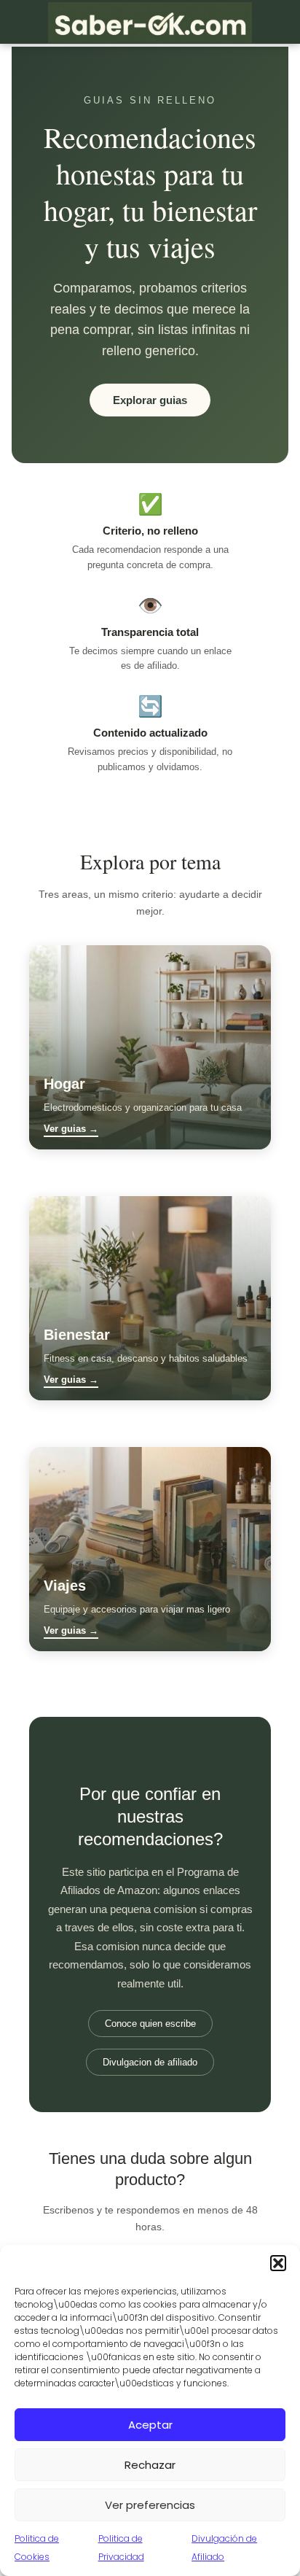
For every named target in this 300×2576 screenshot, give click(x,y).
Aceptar (150, 2425)
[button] (278, 2263)
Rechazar (150, 2465)
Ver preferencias (150, 2505)
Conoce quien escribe (150, 2024)
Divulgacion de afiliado (150, 2062)
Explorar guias (150, 400)
